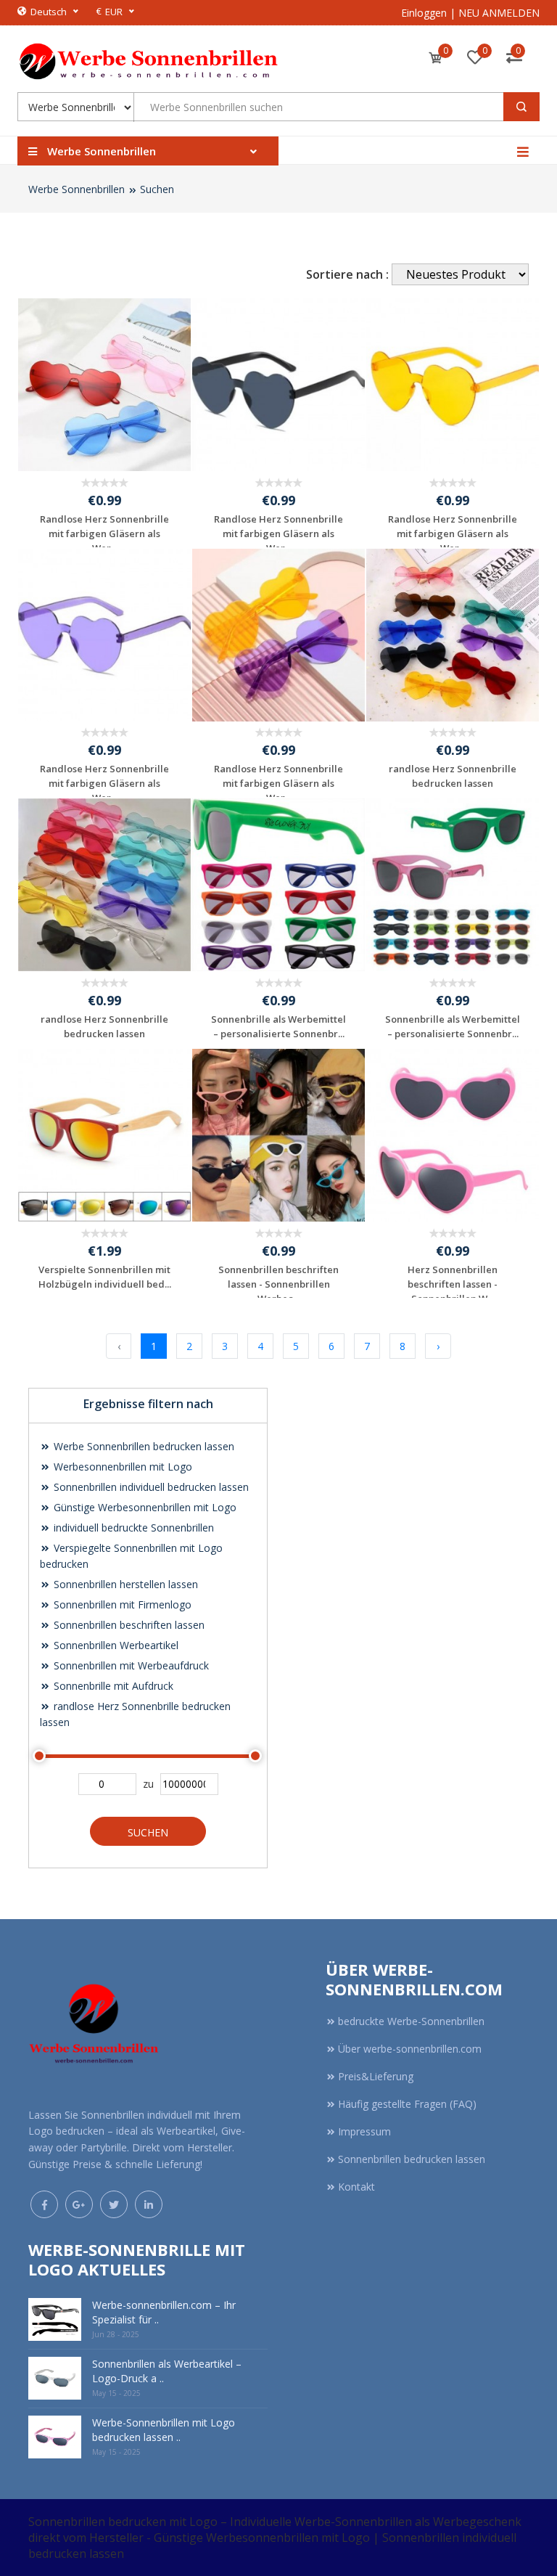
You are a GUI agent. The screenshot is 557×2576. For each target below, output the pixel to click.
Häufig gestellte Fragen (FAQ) (407, 2104)
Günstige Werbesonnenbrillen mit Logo (144, 1507)
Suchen (157, 189)
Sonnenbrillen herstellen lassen (124, 1584)
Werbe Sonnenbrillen (77, 189)
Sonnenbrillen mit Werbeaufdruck (130, 1665)
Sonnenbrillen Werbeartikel (115, 1645)
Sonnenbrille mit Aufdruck (112, 1686)
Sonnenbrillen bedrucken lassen (412, 2159)
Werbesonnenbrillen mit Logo (121, 1467)
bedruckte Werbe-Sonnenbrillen (411, 2021)
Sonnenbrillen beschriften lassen (128, 1625)
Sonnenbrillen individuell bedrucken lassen (150, 1487)
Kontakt (356, 2187)
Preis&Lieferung (376, 2076)
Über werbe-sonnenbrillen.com (410, 2049)
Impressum (364, 2131)
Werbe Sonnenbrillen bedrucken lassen (143, 1446)
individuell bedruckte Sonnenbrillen (132, 1528)
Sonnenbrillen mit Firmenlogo (121, 1604)
